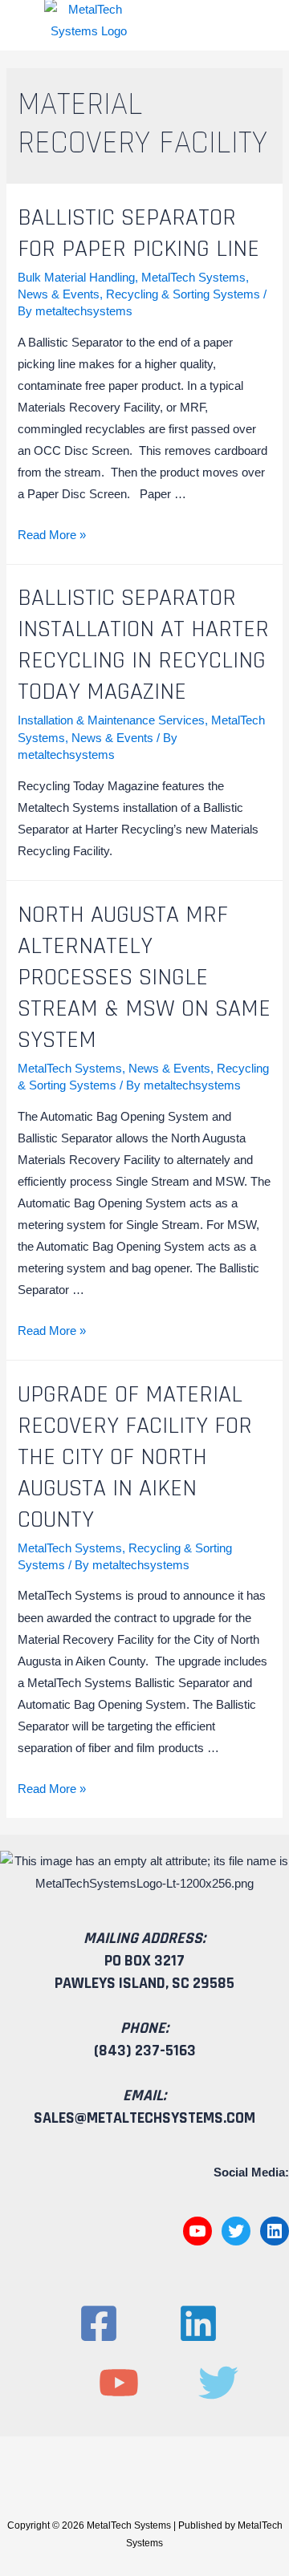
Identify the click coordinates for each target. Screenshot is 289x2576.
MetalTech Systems (193, 278)
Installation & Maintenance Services (111, 720)
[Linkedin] (198, 2323)
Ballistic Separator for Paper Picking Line (138, 233)
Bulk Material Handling (76, 278)
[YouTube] (197, 2231)
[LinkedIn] (275, 2231)
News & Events (59, 294)
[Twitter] (236, 2231)
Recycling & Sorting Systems (183, 294)
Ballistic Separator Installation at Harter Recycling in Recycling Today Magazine (143, 645)
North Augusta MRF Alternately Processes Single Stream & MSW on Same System (144, 977)
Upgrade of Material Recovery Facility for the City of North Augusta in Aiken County (135, 1457)
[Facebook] (99, 2323)
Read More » (52, 535)
